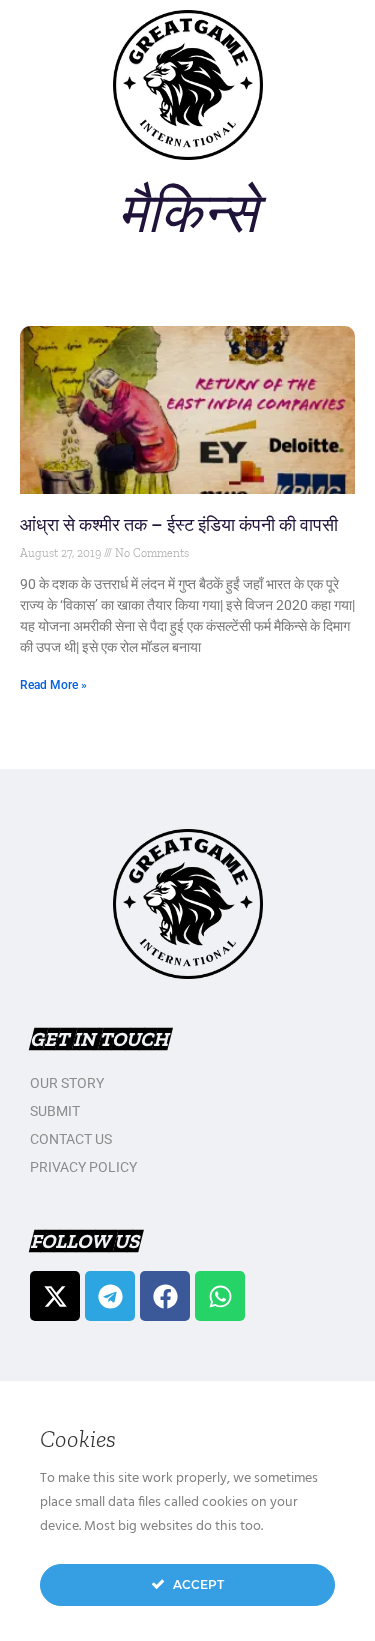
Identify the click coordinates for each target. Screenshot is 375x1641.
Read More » (53, 685)
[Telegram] (110, 1296)
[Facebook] (165, 1296)
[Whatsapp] (220, 1296)
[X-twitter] (55, 1296)
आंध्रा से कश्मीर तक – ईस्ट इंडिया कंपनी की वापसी (179, 524)
